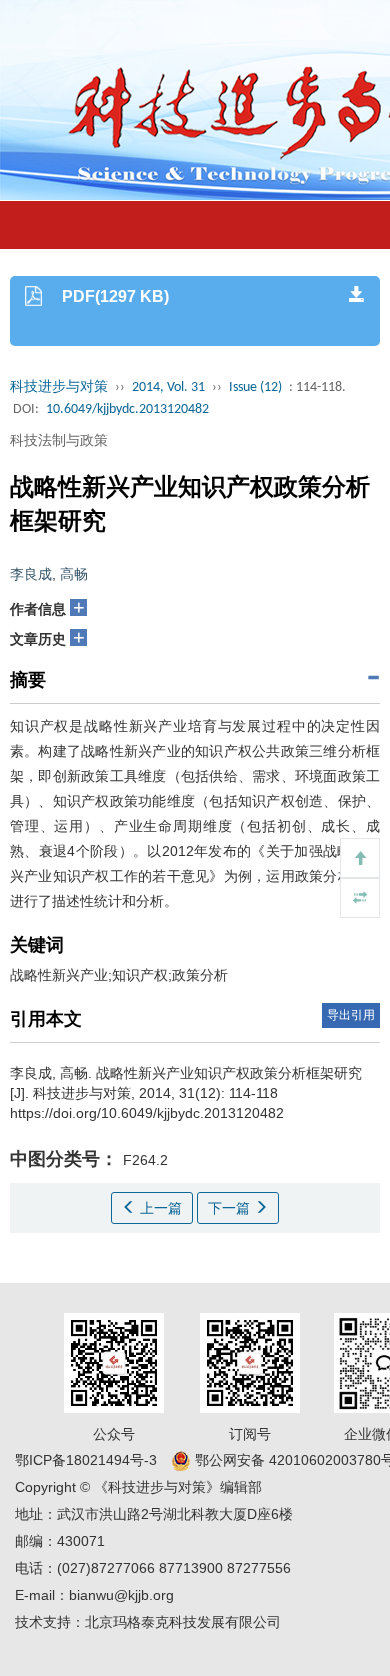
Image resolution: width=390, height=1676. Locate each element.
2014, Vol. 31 (168, 387)
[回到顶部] (360, 858)
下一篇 (231, 1208)
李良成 (31, 574)
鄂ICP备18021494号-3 (86, 1460)
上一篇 (159, 1208)
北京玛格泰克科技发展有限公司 (183, 1622)
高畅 (74, 574)
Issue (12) (255, 387)
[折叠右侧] (360, 898)
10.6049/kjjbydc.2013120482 (127, 409)
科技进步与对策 (59, 387)
